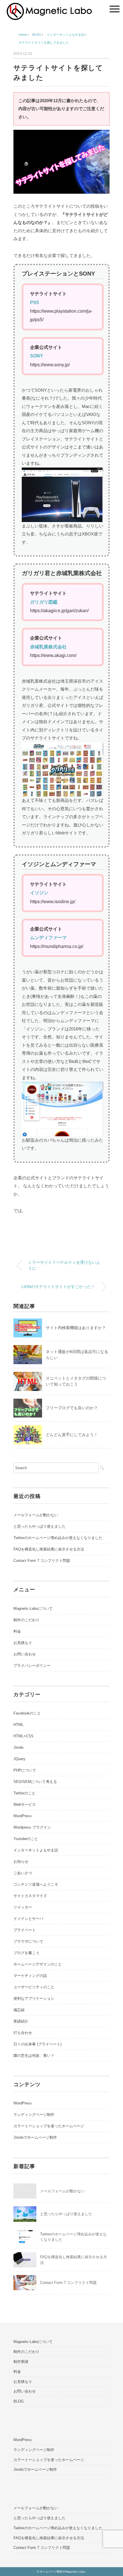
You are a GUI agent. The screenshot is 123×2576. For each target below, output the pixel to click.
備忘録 (19, 2010)
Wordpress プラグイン (32, 1827)
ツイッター (23, 1907)
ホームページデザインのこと (38, 1964)
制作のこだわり (26, 1620)
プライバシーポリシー (32, 1666)
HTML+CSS (23, 1736)
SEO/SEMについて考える (35, 1782)
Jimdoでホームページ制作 (35, 2137)
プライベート (25, 1930)
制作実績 (21, 2362)
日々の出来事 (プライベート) (37, 2044)
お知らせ (21, 1862)
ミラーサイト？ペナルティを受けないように (64, 1265)
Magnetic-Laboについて (33, 1609)
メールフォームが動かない (36, 1515)
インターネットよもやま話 (36, 1850)
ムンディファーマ (48, 938)
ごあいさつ (23, 1873)
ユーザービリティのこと (34, 1987)
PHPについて (25, 1770)
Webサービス (25, 1804)
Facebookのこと (27, 1713)
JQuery (19, 1759)
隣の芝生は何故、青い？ (34, 2056)
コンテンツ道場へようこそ (36, 1884)
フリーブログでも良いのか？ (72, 1408)
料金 (17, 1631)
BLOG (19, 2401)
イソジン (39, 893)
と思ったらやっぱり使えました (39, 1526)
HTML (18, 1725)
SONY (37, 356)
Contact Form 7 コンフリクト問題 (42, 1561)
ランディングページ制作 (34, 2115)
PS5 (34, 303)
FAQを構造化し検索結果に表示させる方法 (49, 1549)
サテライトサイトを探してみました (44, 43)
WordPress (23, 1816)
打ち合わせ (23, 2033)
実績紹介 (21, 2021)
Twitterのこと (24, 1793)
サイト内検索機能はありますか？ (76, 1328)
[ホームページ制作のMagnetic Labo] (49, 7)
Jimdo (18, 1747)
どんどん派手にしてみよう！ (72, 1435)
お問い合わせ (25, 1654)
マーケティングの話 (30, 1976)
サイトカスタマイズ (30, 1896)
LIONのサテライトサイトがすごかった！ (58, 1287)
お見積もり (23, 1643)
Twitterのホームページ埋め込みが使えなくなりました (58, 1538)
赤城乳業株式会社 (48, 647)
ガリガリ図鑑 (44, 602)
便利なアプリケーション (34, 1998)
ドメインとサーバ (28, 1919)
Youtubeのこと (26, 1839)
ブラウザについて (28, 1941)
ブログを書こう (26, 1953)
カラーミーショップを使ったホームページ (49, 2126)
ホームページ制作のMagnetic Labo (63, 2572)
